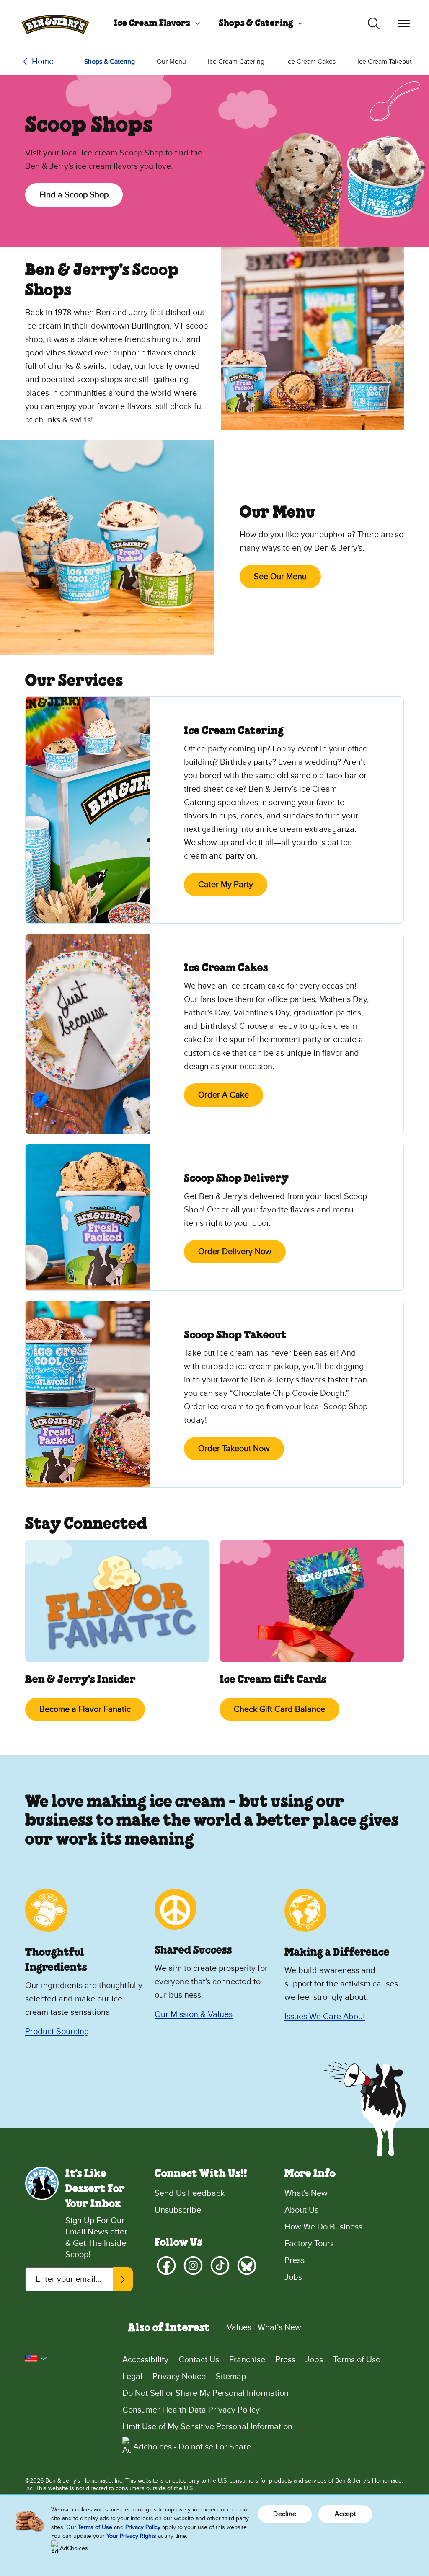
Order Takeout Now (234, 1449)
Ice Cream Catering (236, 62)
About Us (301, 2210)
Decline (285, 2514)
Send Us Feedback (190, 2193)
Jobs (293, 2277)
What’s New (279, 2327)
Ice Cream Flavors (152, 23)
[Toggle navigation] (404, 23)
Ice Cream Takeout (385, 62)
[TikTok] (220, 2265)
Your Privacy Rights (131, 2536)
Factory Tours (309, 2244)
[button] (36, 2359)
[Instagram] (193, 2265)
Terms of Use (357, 2360)
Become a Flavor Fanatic (85, 1709)
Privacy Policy (143, 2527)
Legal (132, 2377)
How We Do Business (323, 2227)
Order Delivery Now (235, 1252)
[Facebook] (166, 2265)
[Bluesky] (247, 2265)
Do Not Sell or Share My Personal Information (205, 2393)
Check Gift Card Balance (279, 1709)
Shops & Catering (256, 23)
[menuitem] (154, 23)
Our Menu (171, 62)
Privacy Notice (179, 2377)
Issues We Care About (325, 2017)
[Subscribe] (123, 2279)
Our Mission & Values (194, 2014)
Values (239, 2327)
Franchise (247, 2360)
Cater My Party (226, 885)
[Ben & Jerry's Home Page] (55, 23)
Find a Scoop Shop (74, 195)
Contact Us (199, 2360)
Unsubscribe (178, 2210)
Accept (345, 2514)
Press (295, 2260)
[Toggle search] (374, 23)
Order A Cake (224, 1095)
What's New (306, 2193)
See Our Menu (280, 577)
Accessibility (145, 2360)
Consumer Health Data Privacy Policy (191, 2410)
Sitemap (231, 2377)
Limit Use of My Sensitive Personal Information (207, 2427)
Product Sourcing (57, 2032)
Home (43, 62)
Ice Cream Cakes (311, 62)
